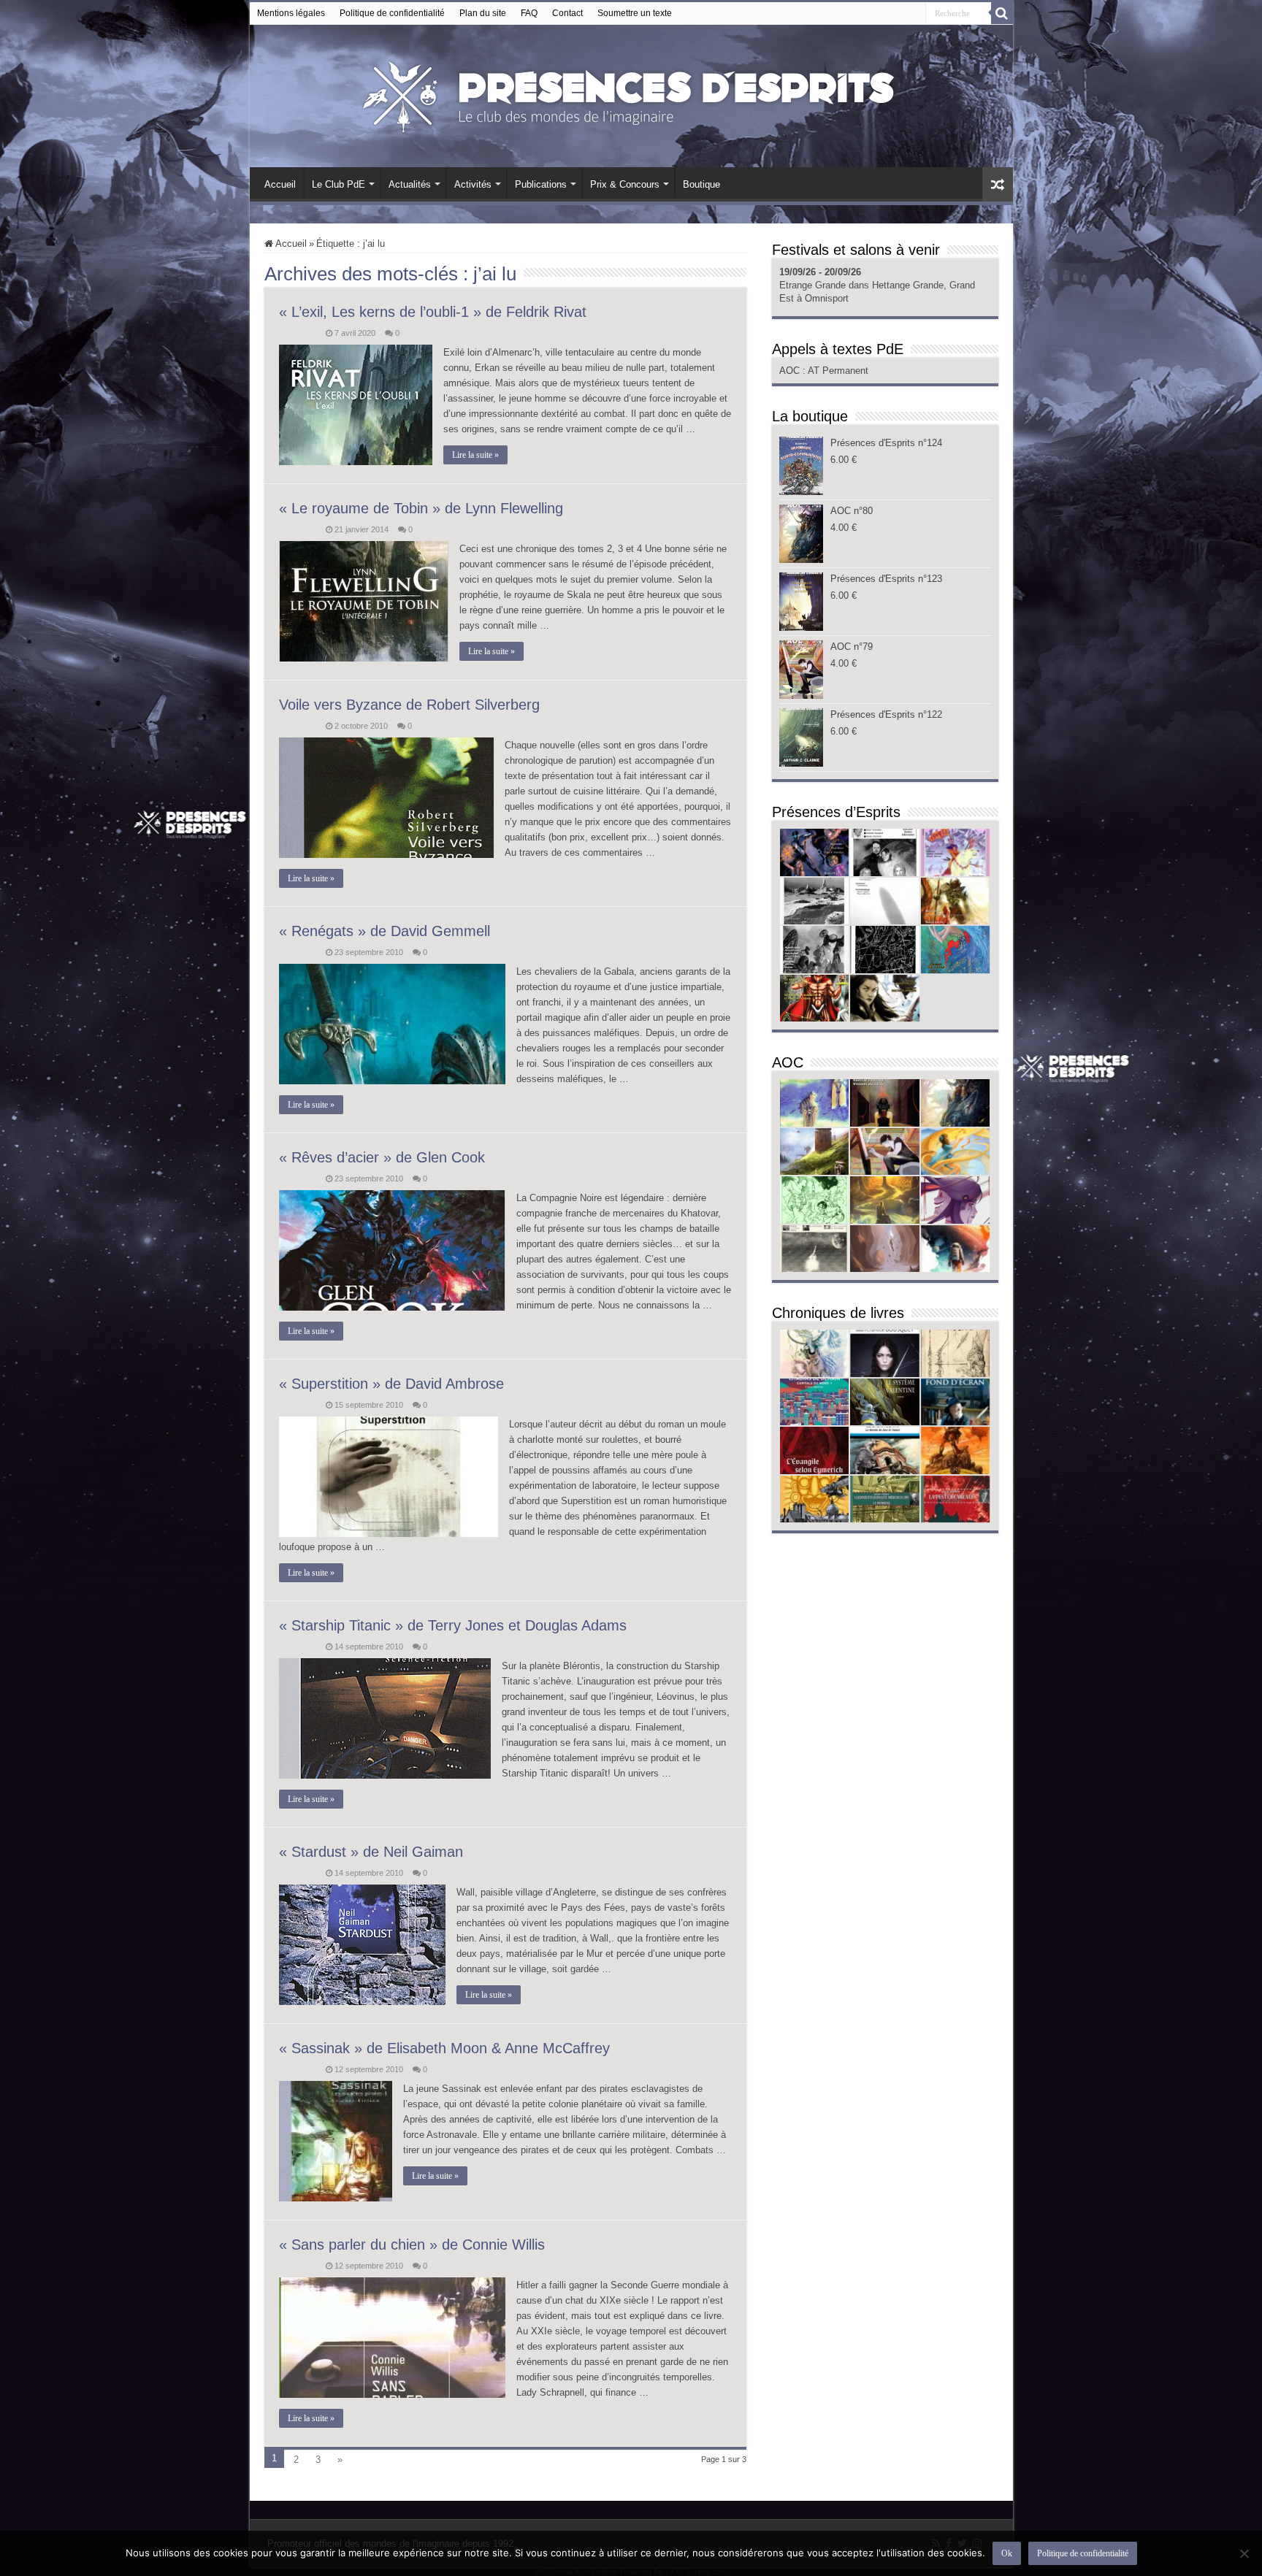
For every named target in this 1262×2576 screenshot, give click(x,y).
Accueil (280, 184)
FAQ (529, 13)
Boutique (701, 184)
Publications (541, 184)
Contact (567, 13)
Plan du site (483, 13)
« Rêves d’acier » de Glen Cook (382, 1157)
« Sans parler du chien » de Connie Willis (412, 2245)
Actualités (410, 184)
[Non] (1244, 2553)
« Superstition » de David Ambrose (391, 1384)
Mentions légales (291, 13)
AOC (791, 371)
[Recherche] (1002, 13)
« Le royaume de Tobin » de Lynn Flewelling (421, 508)
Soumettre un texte (635, 13)
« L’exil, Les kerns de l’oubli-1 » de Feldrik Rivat (433, 312)
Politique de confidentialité (392, 13)
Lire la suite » (475, 455)
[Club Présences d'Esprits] (631, 93)
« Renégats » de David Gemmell (385, 931)
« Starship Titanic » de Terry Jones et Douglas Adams (453, 1625)
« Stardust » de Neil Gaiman (371, 1852)
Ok (1007, 2553)
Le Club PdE (339, 184)
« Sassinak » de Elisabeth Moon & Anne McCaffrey (444, 2048)
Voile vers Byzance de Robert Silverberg (409, 705)
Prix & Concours (625, 184)
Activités (473, 184)
